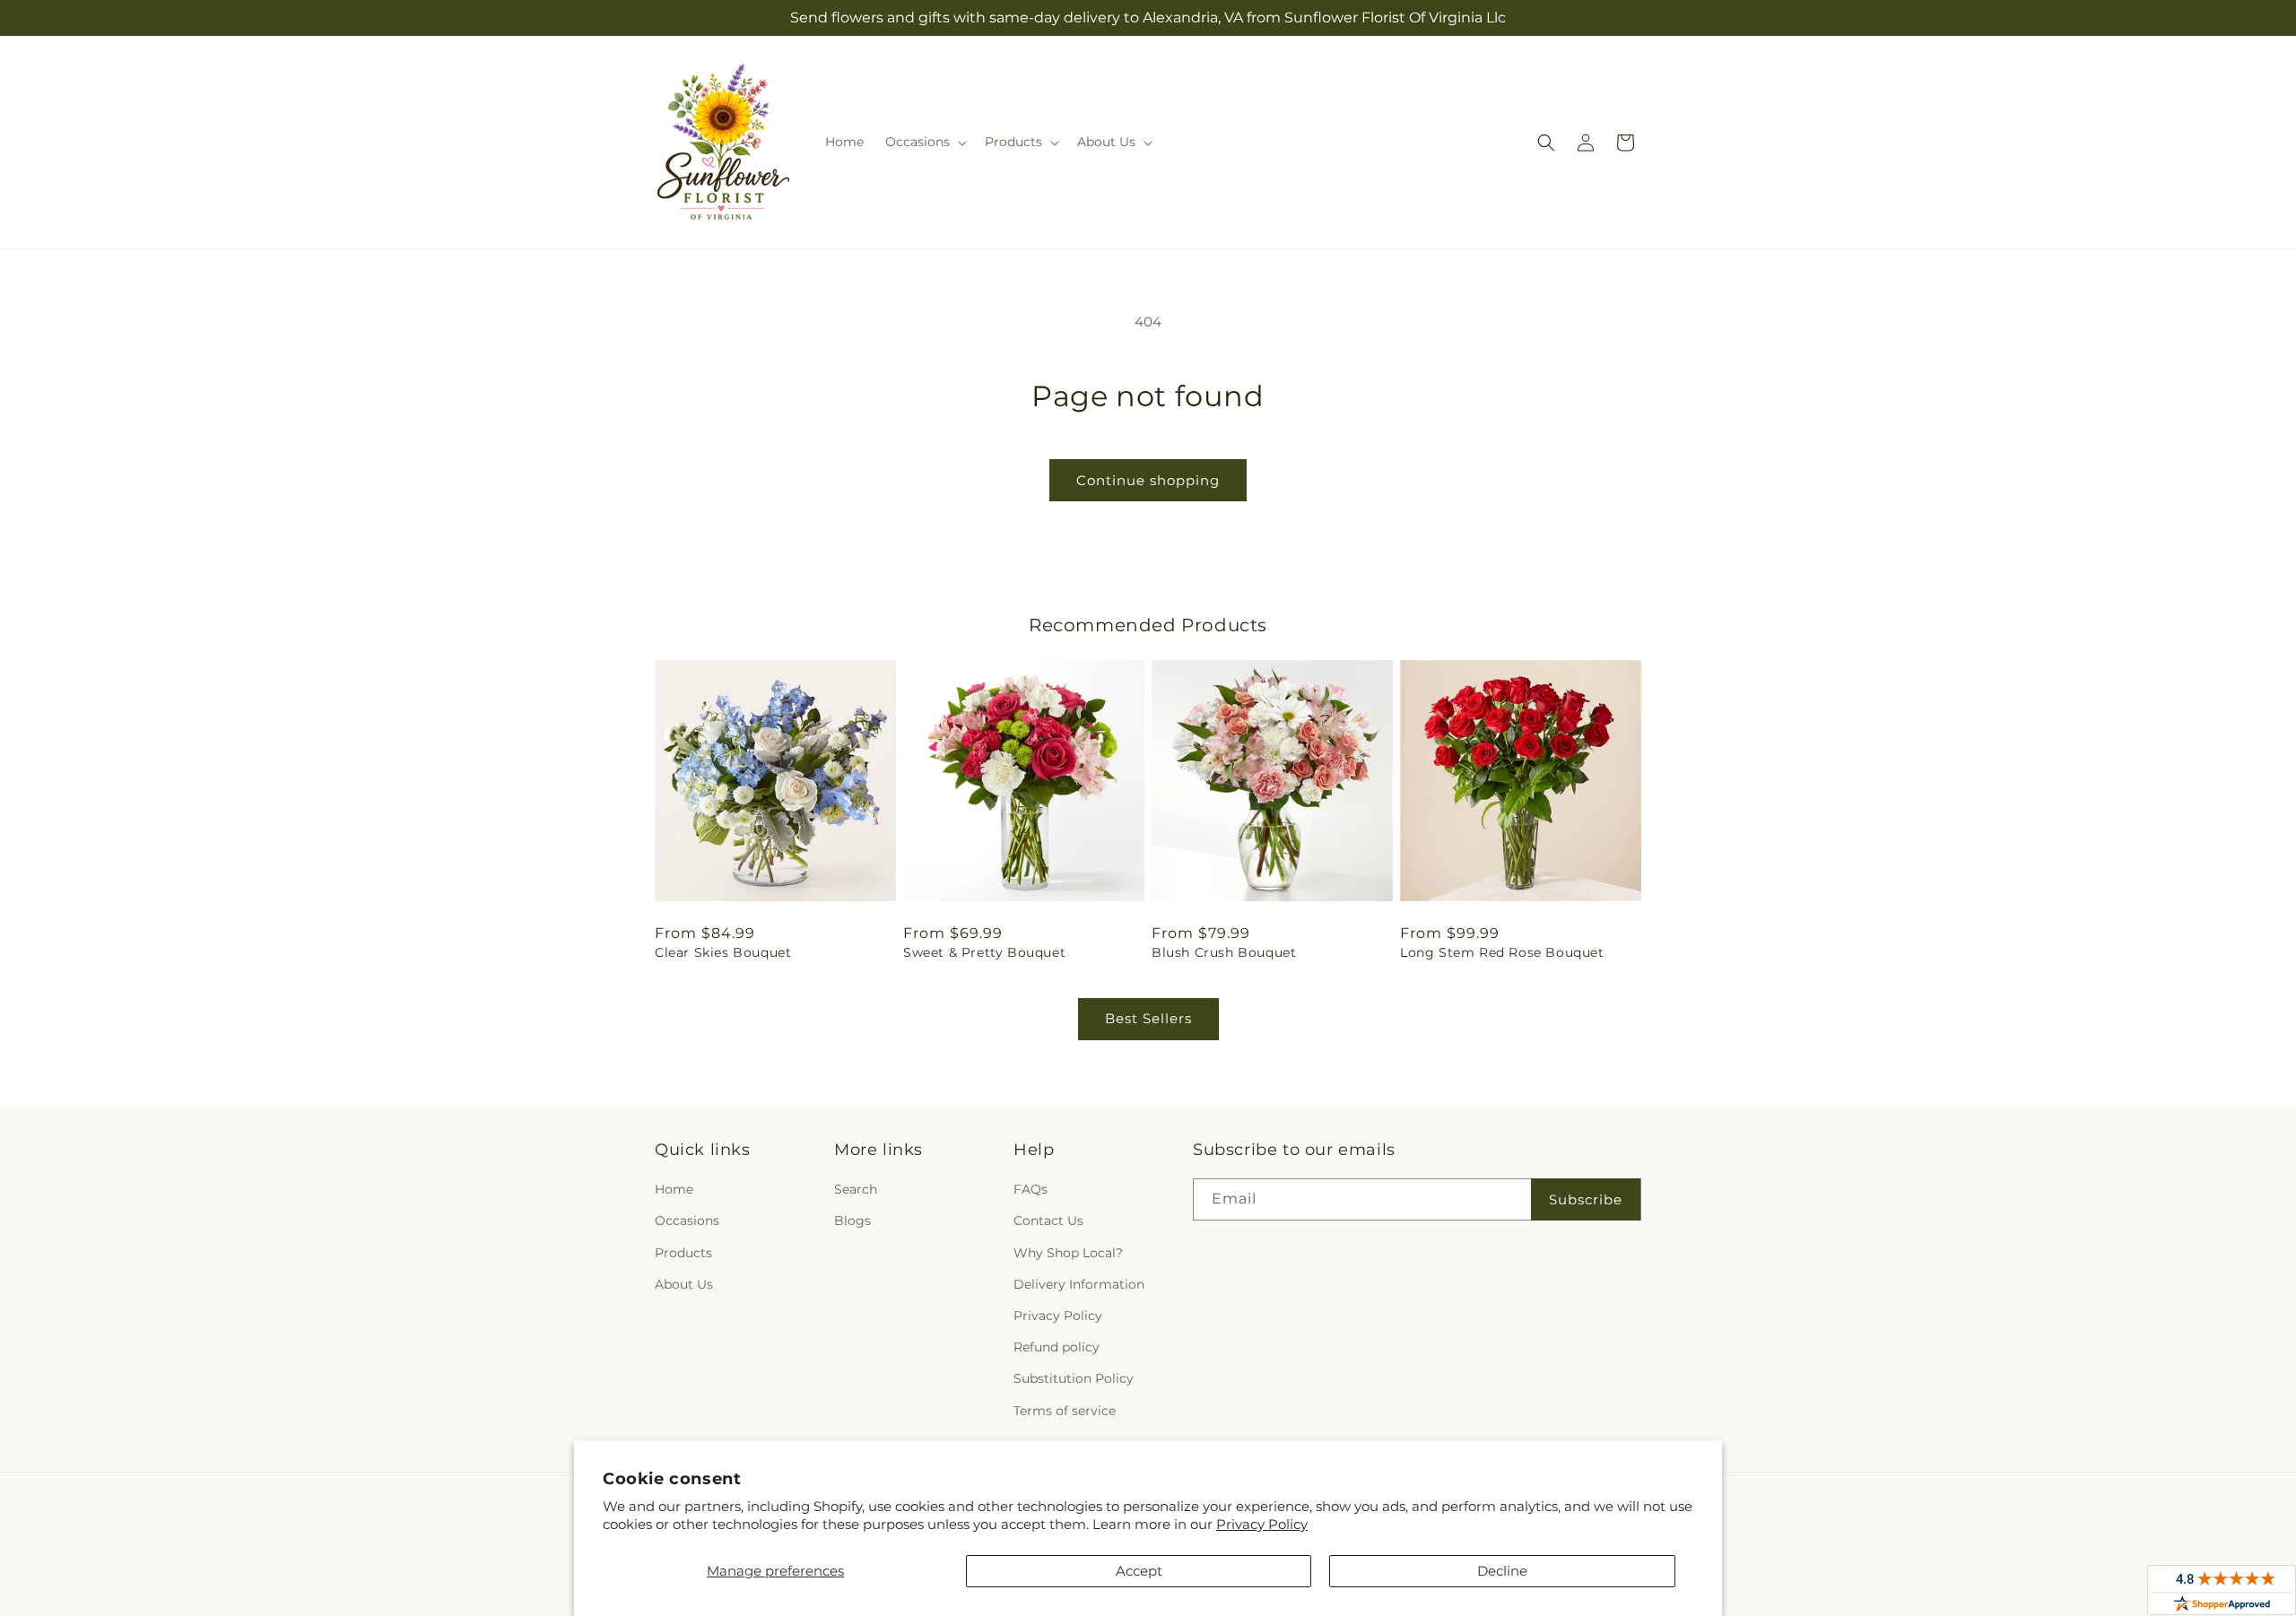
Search (856, 1189)
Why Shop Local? (1068, 1253)
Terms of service (1065, 1411)
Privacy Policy (1262, 1524)
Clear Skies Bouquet (723, 952)
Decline (1502, 1571)
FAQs (1031, 1189)
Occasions (687, 1221)
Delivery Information (1079, 1284)
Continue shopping (1148, 480)
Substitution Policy (1074, 1378)
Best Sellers (1148, 1018)
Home (674, 1189)
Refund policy (1057, 1347)
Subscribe (1586, 1199)
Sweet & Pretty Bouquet (984, 952)
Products (683, 1253)
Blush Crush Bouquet (1224, 952)
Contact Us (1048, 1221)
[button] (924, 142)
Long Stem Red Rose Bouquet (1502, 952)
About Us (684, 1284)
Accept (1139, 1571)
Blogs (852, 1221)
